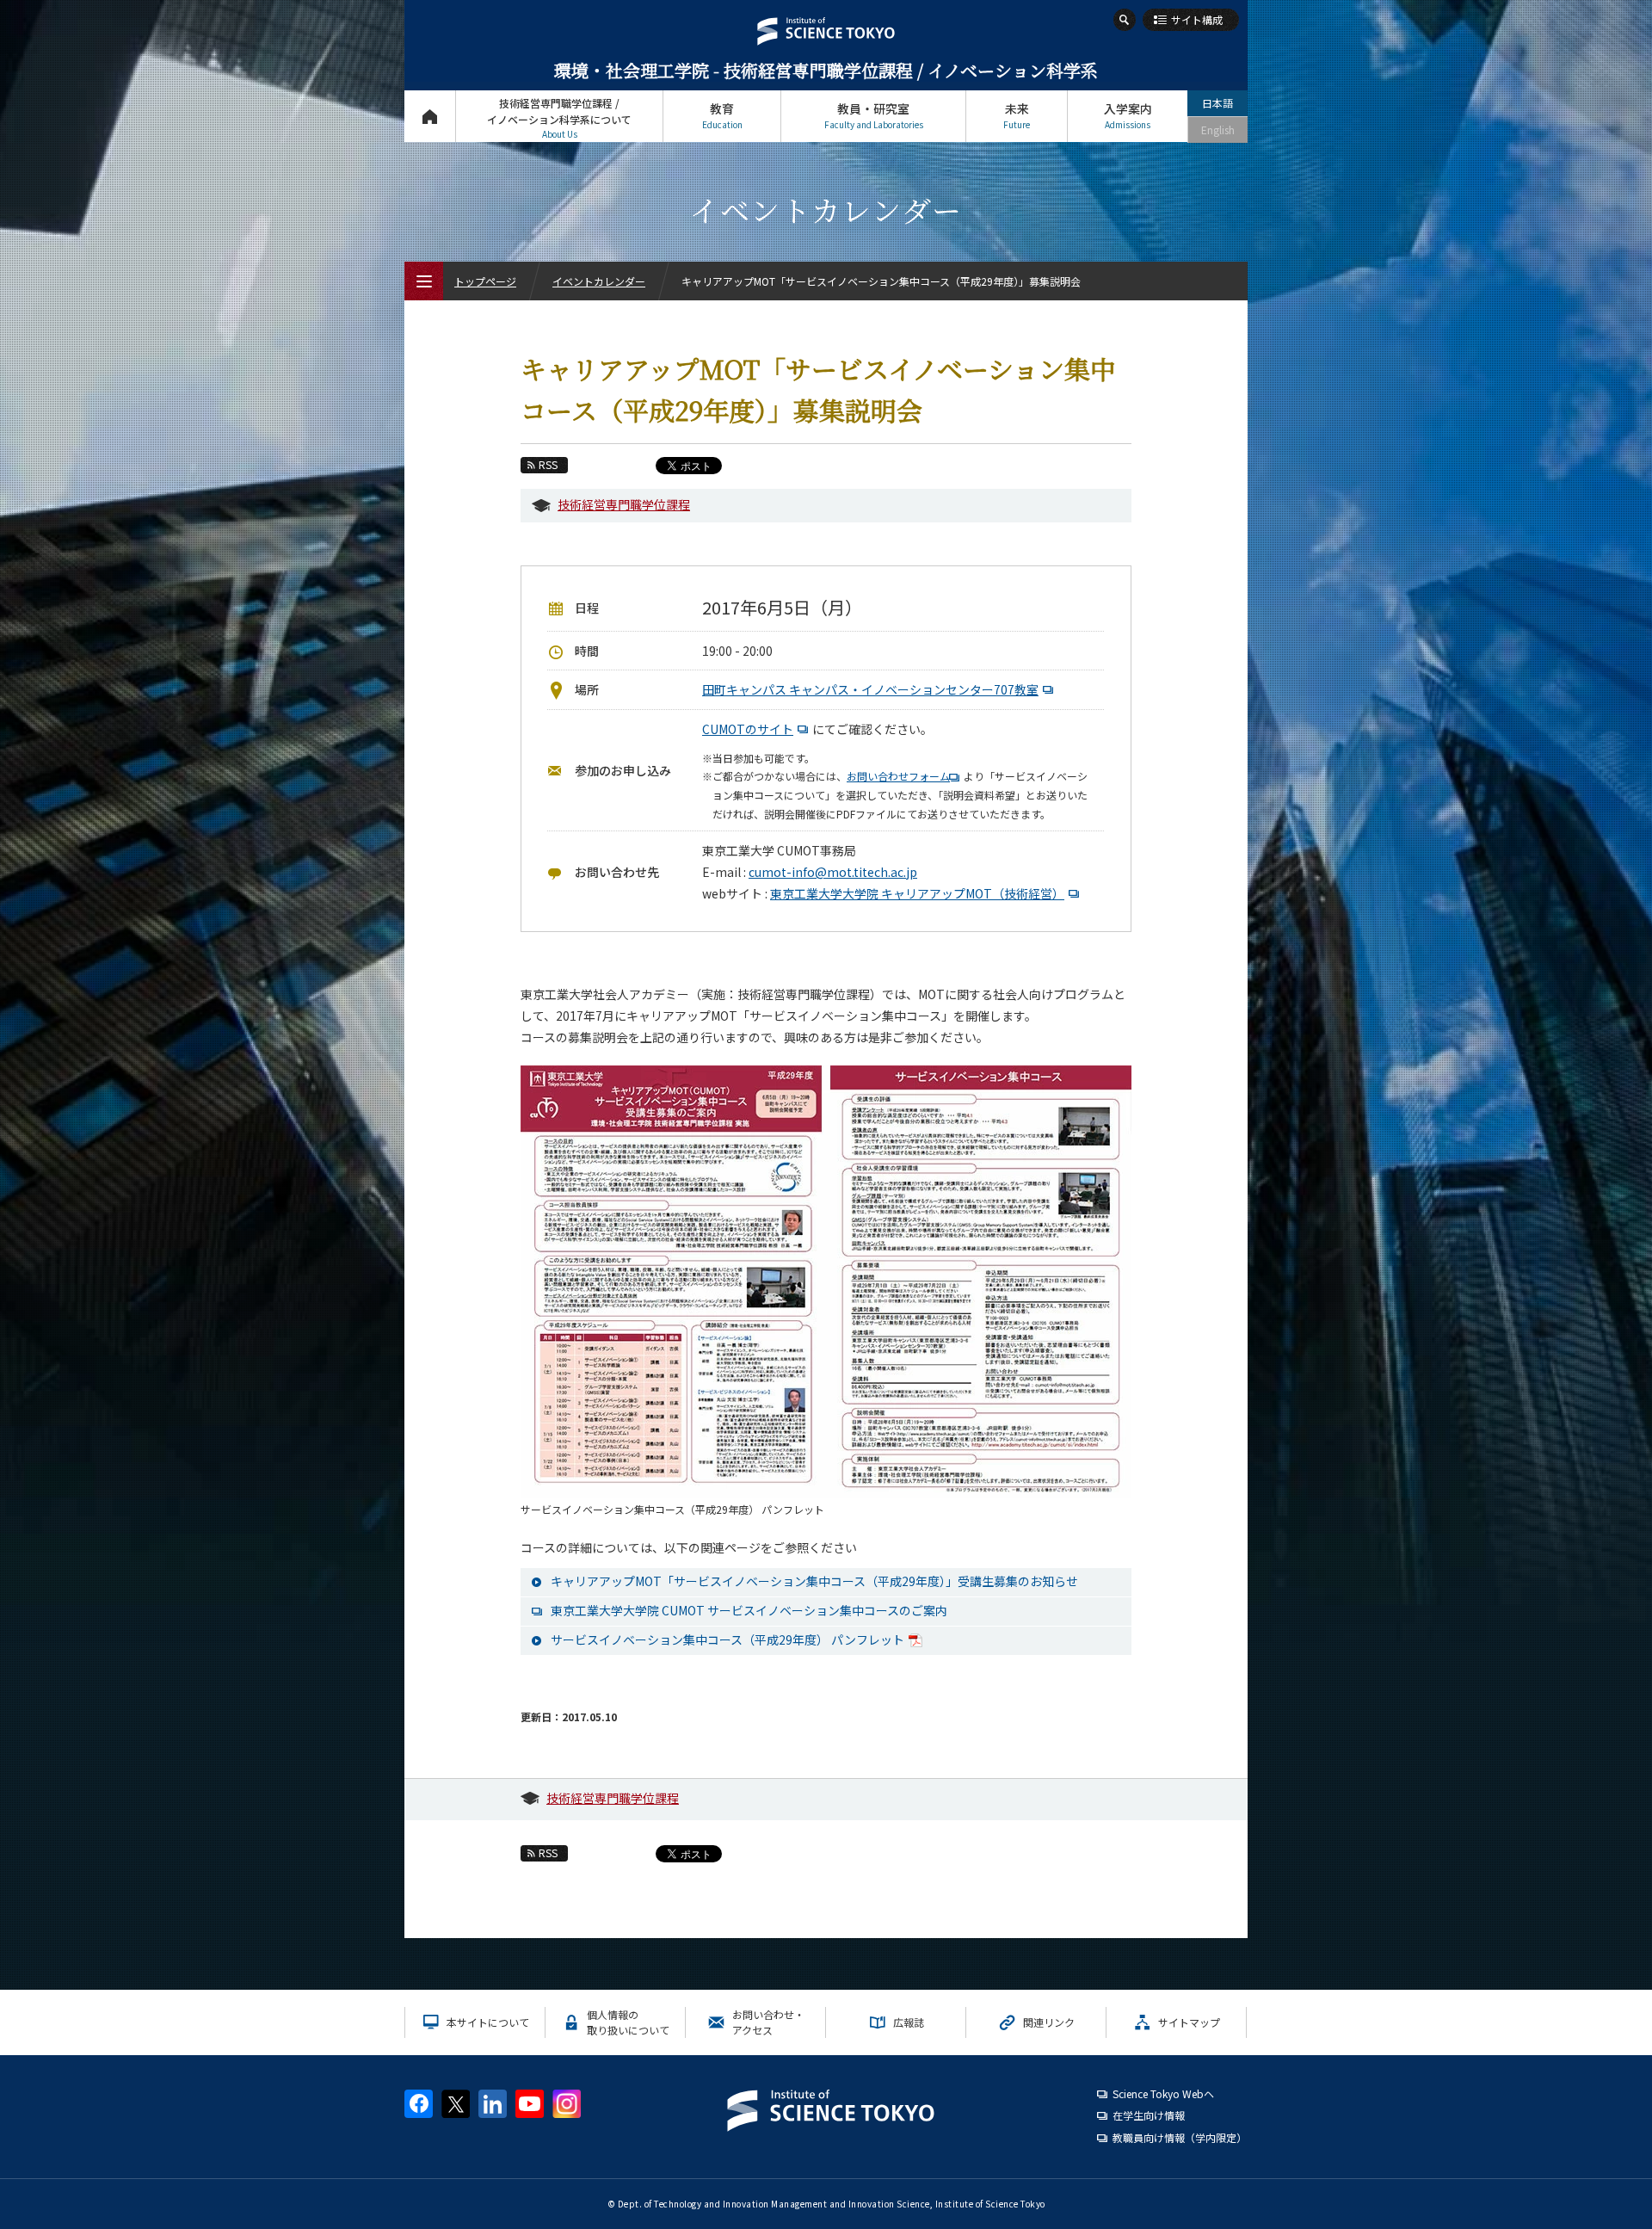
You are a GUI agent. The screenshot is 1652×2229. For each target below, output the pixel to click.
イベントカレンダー (599, 281)
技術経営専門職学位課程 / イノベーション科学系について (559, 118)
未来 (1017, 115)
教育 (722, 115)
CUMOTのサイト (748, 729)
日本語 (1217, 103)
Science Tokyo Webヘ (1163, 2093)
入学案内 (1128, 115)
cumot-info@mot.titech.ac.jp (833, 872)
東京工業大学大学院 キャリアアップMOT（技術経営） (917, 893)
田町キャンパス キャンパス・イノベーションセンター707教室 (870, 689)
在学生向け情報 (1149, 2115)
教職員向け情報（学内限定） (1180, 2137)
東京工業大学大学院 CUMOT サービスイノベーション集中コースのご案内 (749, 1610)
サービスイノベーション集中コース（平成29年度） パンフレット (727, 1639)
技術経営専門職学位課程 (624, 504)
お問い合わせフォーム (898, 776)
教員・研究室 (874, 115)
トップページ (430, 116)
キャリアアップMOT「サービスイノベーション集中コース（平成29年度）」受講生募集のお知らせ (814, 1581)
